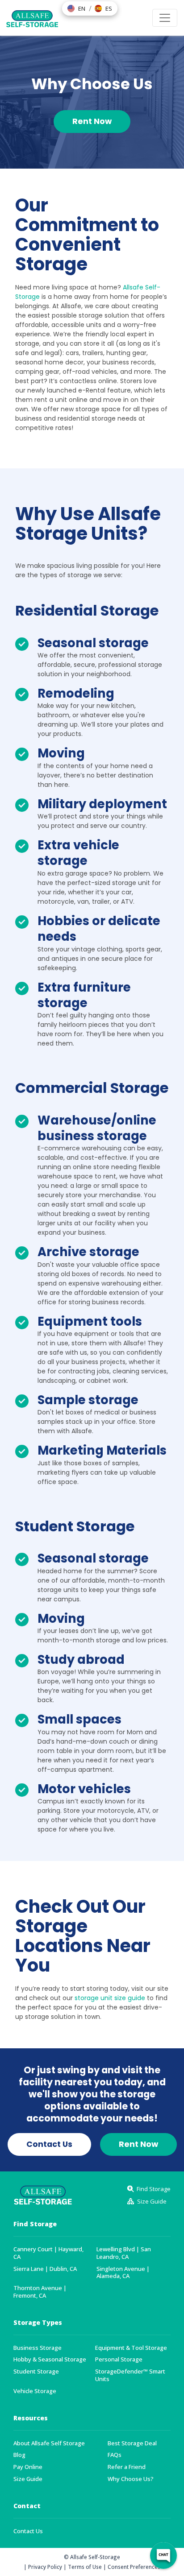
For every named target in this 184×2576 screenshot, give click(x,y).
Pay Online (28, 2467)
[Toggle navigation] (165, 18)
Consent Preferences (134, 2567)
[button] (76, 8)
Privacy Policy (45, 2567)
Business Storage (38, 2348)
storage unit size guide (110, 1998)
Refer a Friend (127, 2467)
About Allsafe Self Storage (49, 2443)
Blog (19, 2455)
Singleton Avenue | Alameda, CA (123, 2273)
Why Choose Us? (131, 2479)
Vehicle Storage (35, 2391)
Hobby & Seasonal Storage (50, 2359)
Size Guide (28, 2479)
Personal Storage (119, 2359)
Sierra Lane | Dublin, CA (45, 2269)
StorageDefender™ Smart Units (130, 2375)
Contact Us (28, 2531)
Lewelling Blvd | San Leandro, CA (124, 2253)
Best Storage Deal (132, 2443)
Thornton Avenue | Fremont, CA (40, 2292)
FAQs (115, 2455)
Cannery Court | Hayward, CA (48, 2253)
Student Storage (36, 2371)
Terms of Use (85, 2567)
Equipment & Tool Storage (131, 2348)
